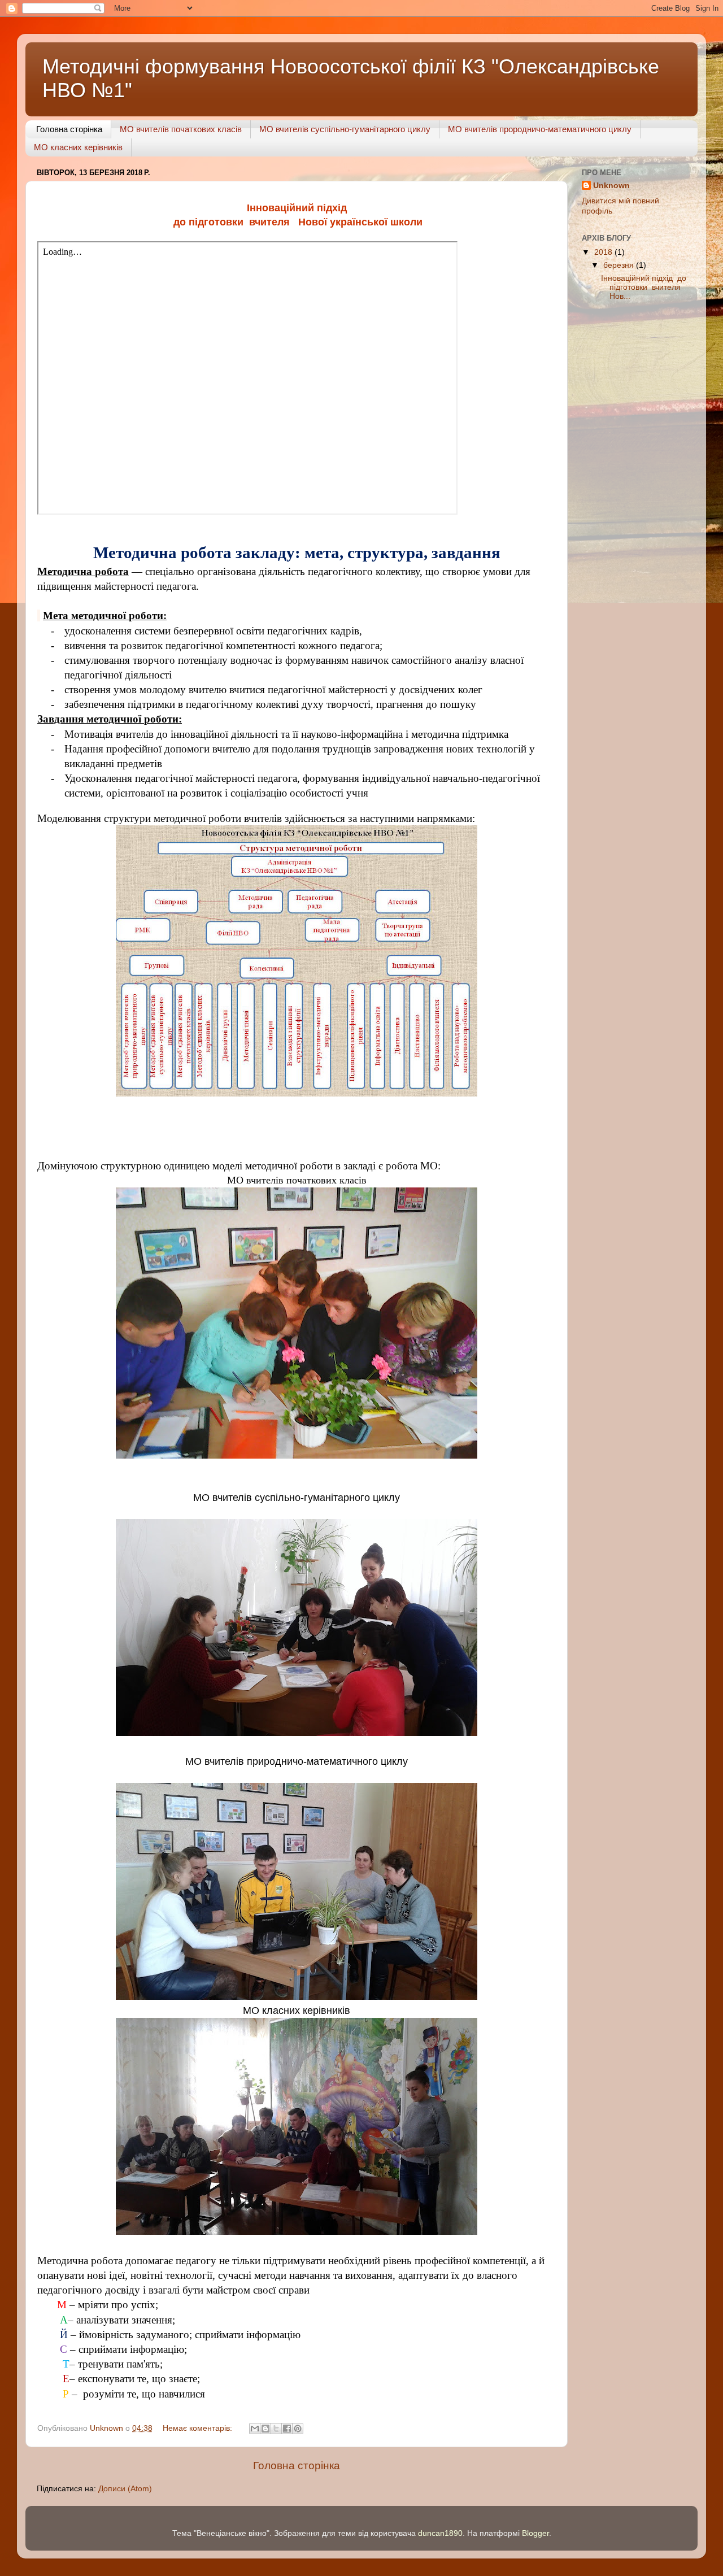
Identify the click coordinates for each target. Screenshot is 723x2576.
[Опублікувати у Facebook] (287, 2429)
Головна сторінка (69, 129)
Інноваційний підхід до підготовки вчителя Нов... (644, 287)
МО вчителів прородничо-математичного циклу (540, 129)
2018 (604, 252)
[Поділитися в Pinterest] (298, 2429)
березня (620, 265)
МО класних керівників (78, 147)
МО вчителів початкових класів (181, 129)
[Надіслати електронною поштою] (255, 2429)
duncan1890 (440, 2533)
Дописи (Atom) (125, 2489)
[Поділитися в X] (276, 2429)
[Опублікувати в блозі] (265, 2429)
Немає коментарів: (199, 2428)
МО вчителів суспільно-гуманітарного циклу (345, 129)
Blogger (535, 2533)
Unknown (611, 186)
